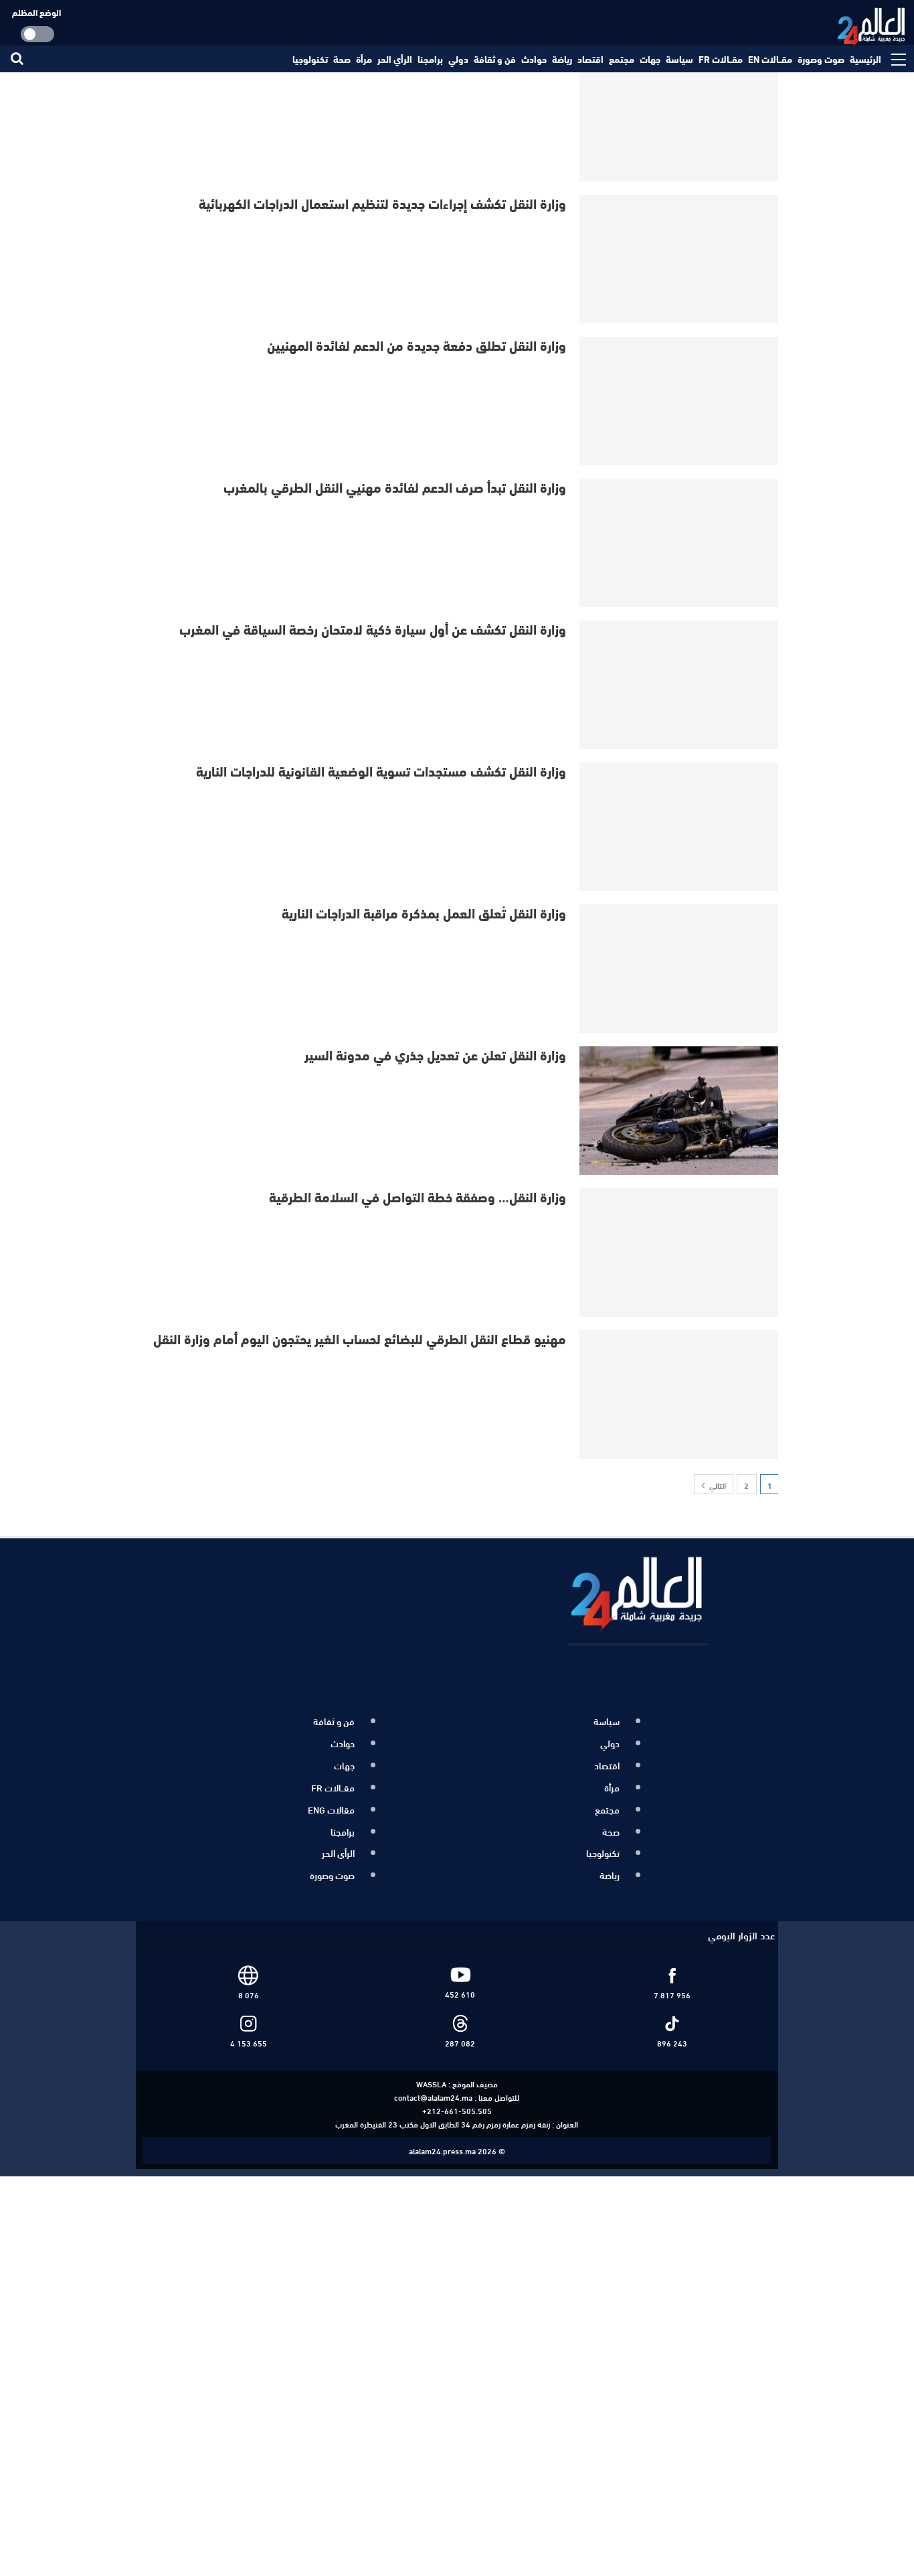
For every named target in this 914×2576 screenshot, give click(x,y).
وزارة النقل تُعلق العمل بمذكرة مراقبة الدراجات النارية (424, 912)
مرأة (364, 59)
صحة (342, 59)
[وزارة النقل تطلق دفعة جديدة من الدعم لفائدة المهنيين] (680, 401)
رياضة (562, 59)
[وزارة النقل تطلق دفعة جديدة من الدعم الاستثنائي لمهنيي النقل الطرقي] (680, 117)
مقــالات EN (770, 59)
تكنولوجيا (310, 59)
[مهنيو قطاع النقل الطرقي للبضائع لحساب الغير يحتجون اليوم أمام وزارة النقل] (680, 1394)
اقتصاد (590, 59)
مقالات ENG (331, 1799)
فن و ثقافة (495, 59)
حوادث (534, 59)
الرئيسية (865, 59)
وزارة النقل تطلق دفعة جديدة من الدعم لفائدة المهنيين (417, 344)
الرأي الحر (395, 59)
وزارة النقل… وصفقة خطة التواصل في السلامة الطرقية (418, 1196)
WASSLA (431, 2064)
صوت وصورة (821, 59)
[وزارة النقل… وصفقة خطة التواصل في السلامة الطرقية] (680, 1253)
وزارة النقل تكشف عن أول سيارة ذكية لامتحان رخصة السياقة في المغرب (373, 628)
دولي (458, 59)
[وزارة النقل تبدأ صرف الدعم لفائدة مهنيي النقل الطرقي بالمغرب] (680, 543)
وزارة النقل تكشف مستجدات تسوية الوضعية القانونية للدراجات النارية (381, 770)
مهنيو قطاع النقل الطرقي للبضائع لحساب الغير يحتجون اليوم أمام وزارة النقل (360, 1338)
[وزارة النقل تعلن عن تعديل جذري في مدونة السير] (680, 1111)
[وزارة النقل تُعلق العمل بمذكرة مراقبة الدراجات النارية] (680, 969)
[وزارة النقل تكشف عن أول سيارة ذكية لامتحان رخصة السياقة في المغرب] (680, 685)
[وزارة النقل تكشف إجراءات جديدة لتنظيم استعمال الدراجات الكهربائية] (680, 259)
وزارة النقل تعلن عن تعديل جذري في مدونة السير (435, 1054)
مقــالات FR (721, 59)
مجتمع (622, 59)
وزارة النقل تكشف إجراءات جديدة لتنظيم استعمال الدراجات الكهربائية (382, 203)
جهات (650, 59)
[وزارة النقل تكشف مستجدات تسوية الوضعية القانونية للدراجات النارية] (680, 827)
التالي (717, 1485)
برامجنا (430, 59)
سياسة (679, 59)
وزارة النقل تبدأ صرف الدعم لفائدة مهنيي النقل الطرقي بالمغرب (395, 486)
